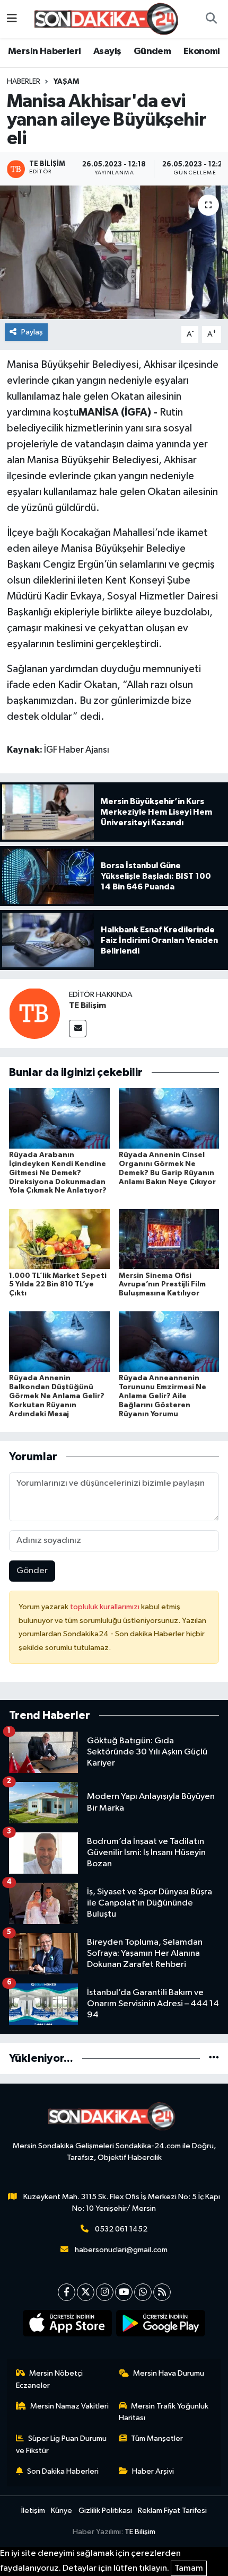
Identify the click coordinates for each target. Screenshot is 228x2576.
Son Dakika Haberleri (63, 2471)
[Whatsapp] (143, 2292)
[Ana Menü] (12, 19)
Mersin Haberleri (44, 51)
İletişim (33, 2511)
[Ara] (211, 19)
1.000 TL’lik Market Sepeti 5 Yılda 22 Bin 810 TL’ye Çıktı (58, 1285)
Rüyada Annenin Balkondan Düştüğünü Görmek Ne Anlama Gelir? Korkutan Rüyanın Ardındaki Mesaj (57, 1396)
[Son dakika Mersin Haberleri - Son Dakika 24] (109, 19)
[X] (86, 2292)
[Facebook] (67, 2292)
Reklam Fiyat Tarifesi (172, 2511)
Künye (62, 2511)
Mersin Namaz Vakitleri (69, 2406)
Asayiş (107, 51)
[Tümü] (214, 2058)
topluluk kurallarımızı (106, 1607)
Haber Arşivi (153, 2471)
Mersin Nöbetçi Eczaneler (50, 2379)
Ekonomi (202, 51)
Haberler (24, 82)
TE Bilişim (87, 1005)
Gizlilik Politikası (105, 2511)
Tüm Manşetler (157, 2438)
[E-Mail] (78, 1029)
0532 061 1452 (121, 2229)
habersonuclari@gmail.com (121, 2250)
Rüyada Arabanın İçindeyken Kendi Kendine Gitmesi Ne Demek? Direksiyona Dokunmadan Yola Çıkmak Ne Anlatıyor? (58, 1173)
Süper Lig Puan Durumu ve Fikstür (62, 2444)
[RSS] (162, 2292)
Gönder (32, 1571)
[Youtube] (124, 2292)
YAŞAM (66, 82)
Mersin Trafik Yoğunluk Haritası (164, 2412)
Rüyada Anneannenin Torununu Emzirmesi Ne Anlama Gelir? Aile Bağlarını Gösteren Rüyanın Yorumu (163, 1396)
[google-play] (161, 2325)
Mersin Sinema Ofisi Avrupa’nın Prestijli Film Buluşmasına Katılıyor (162, 1285)
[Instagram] (105, 2292)
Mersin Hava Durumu (169, 2373)
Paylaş (32, 332)
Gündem (152, 51)
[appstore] (68, 2325)
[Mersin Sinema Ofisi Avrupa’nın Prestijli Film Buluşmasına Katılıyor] (169, 1238)
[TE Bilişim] (34, 1013)
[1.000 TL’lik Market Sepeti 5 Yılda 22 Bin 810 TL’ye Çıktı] (59, 1238)
